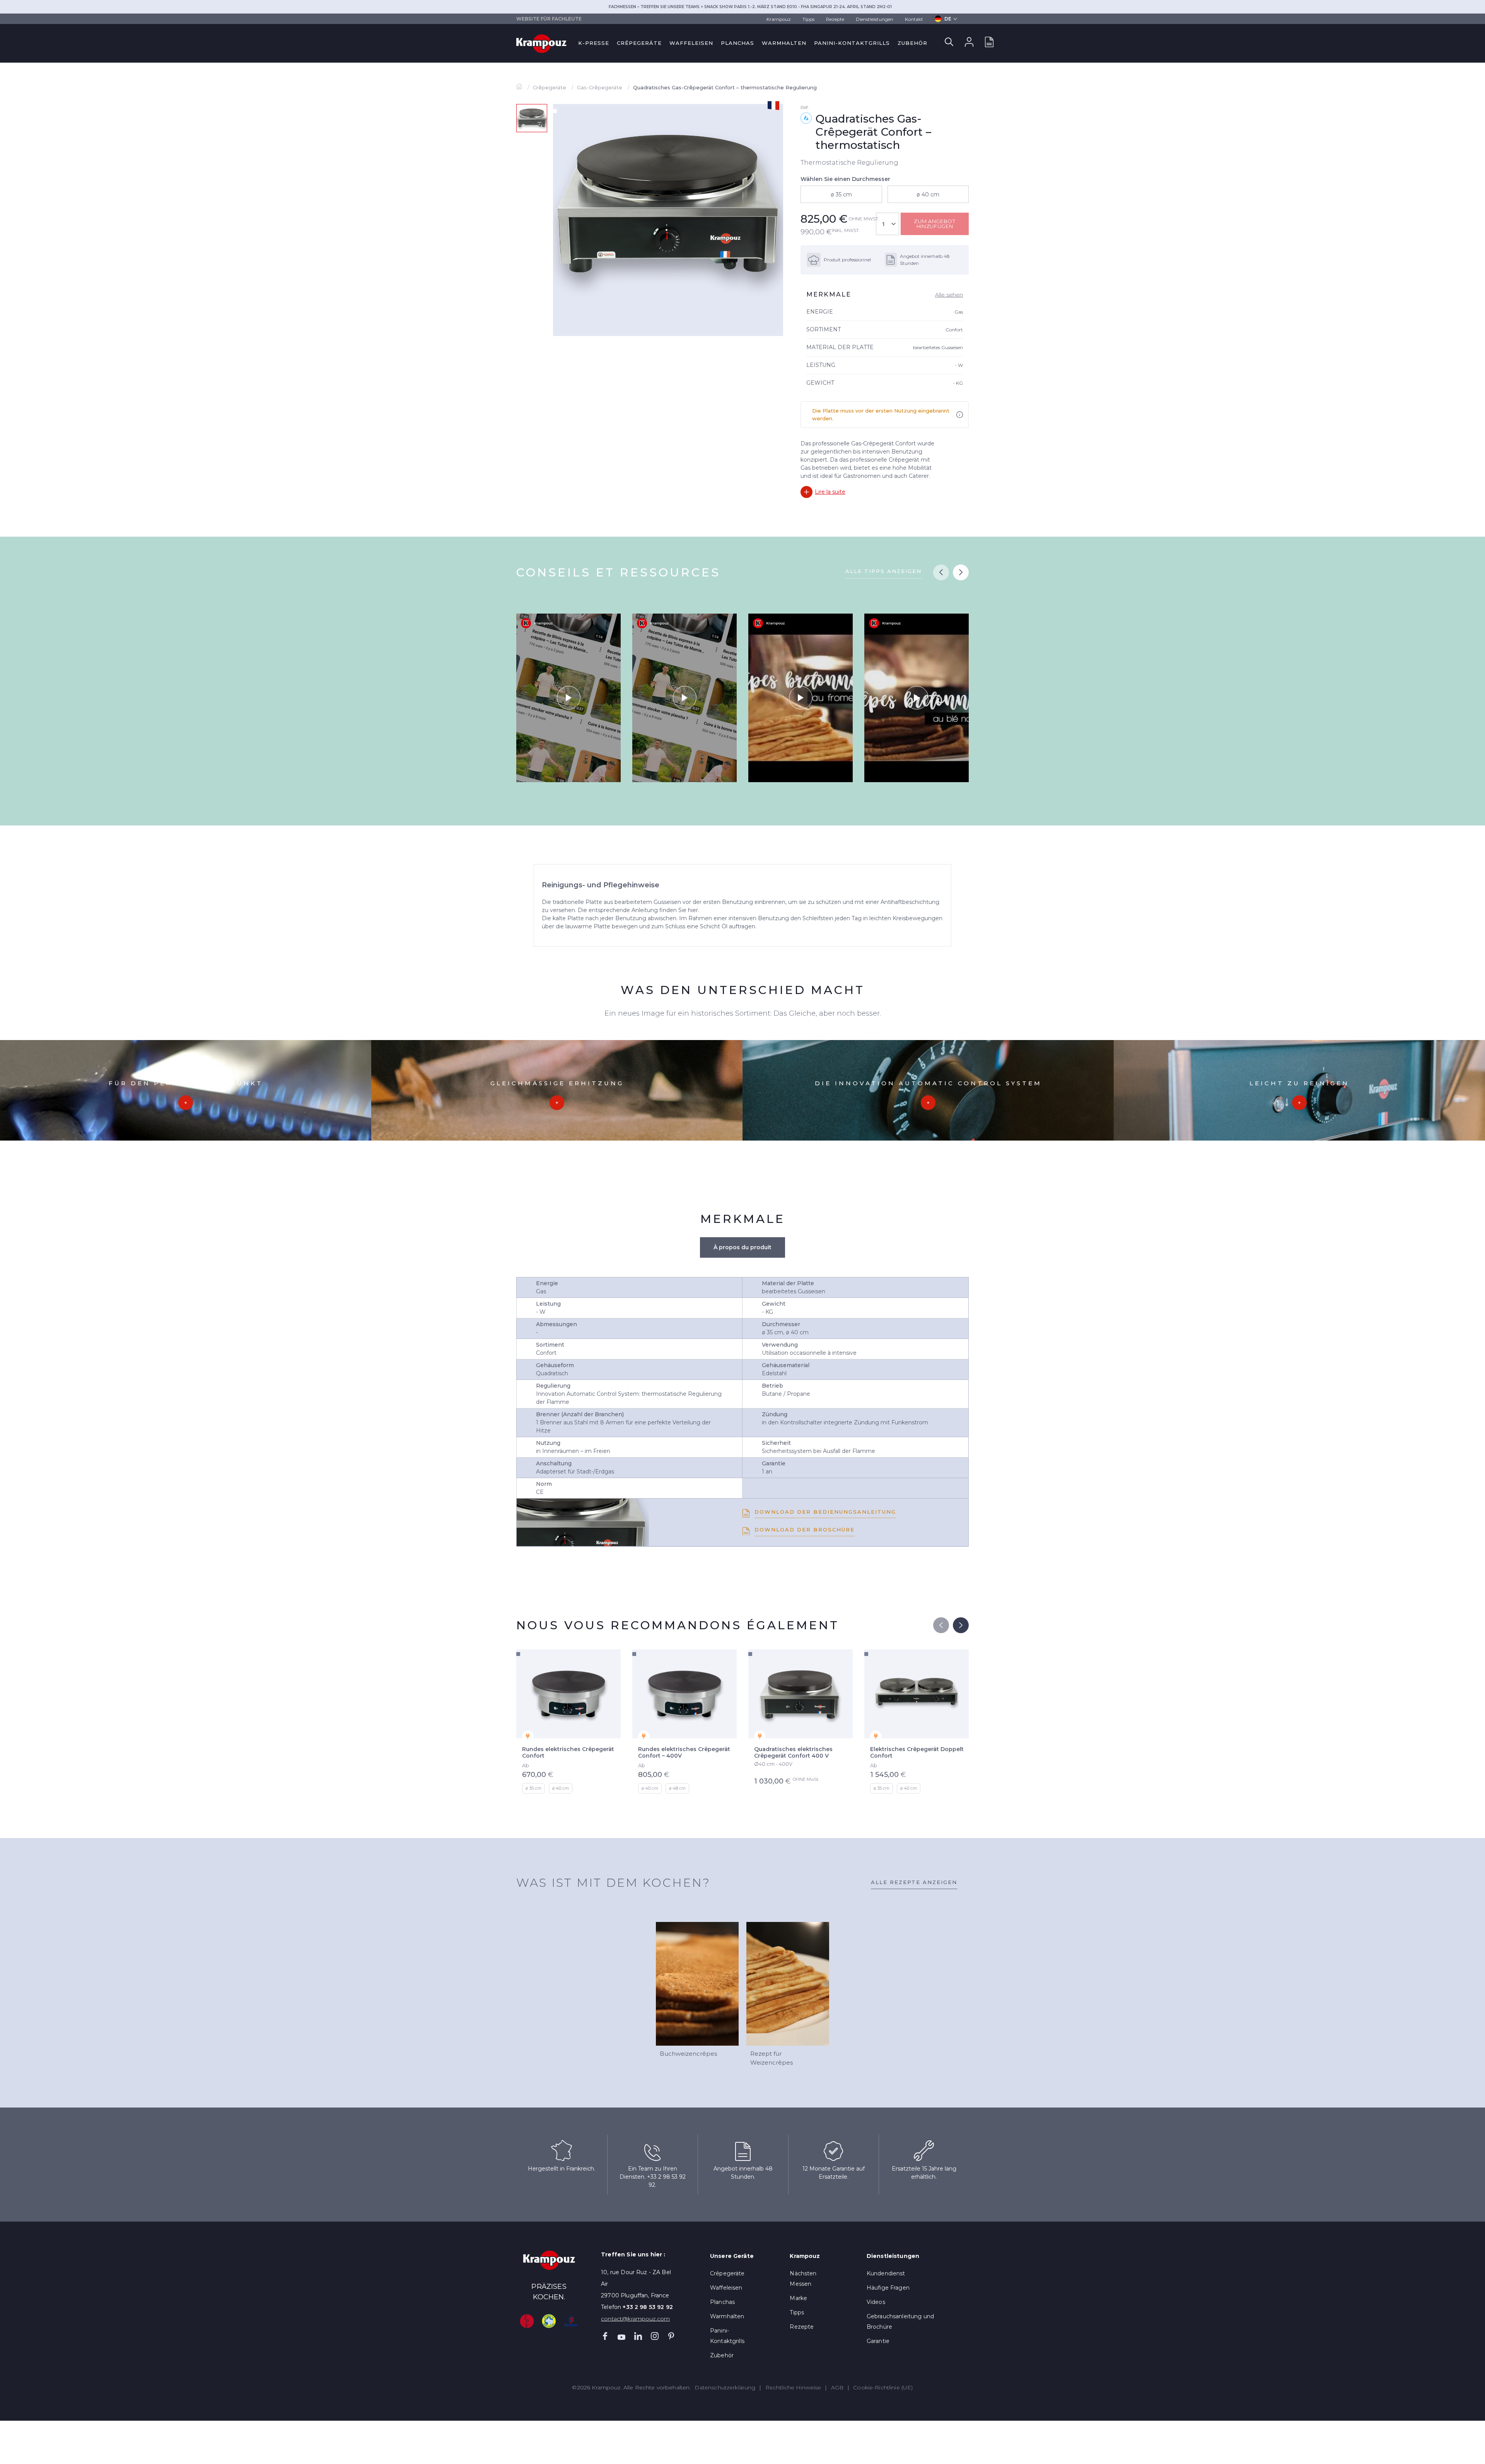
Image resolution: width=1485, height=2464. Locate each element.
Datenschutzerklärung (725, 2387)
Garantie (878, 2341)
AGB (837, 2387)
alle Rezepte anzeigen (914, 1882)
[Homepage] (520, 87)
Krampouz (779, 19)
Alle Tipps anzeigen (883, 571)
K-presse (594, 43)
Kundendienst (886, 2273)
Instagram (655, 2336)
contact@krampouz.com (635, 2319)
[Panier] (989, 43)
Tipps (808, 19)
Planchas (737, 43)
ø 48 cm (677, 1788)
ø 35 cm (841, 194)
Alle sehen (949, 295)
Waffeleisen (691, 43)
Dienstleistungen (875, 19)
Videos (876, 2302)
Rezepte (835, 19)
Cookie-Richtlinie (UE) (883, 2387)
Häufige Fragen (888, 2288)
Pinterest (671, 2336)
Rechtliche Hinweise (793, 2387)
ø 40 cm (928, 194)
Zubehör (912, 43)
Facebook (605, 2336)
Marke (798, 2298)
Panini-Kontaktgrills (852, 43)
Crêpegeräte (639, 43)
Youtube (621, 2336)
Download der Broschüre (805, 1530)
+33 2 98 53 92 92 (648, 2307)
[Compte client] (969, 43)
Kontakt (914, 19)
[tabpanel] (668, 206)
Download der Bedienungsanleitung (825, 1512)
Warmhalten (784, 43)
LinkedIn (638, 2336)
